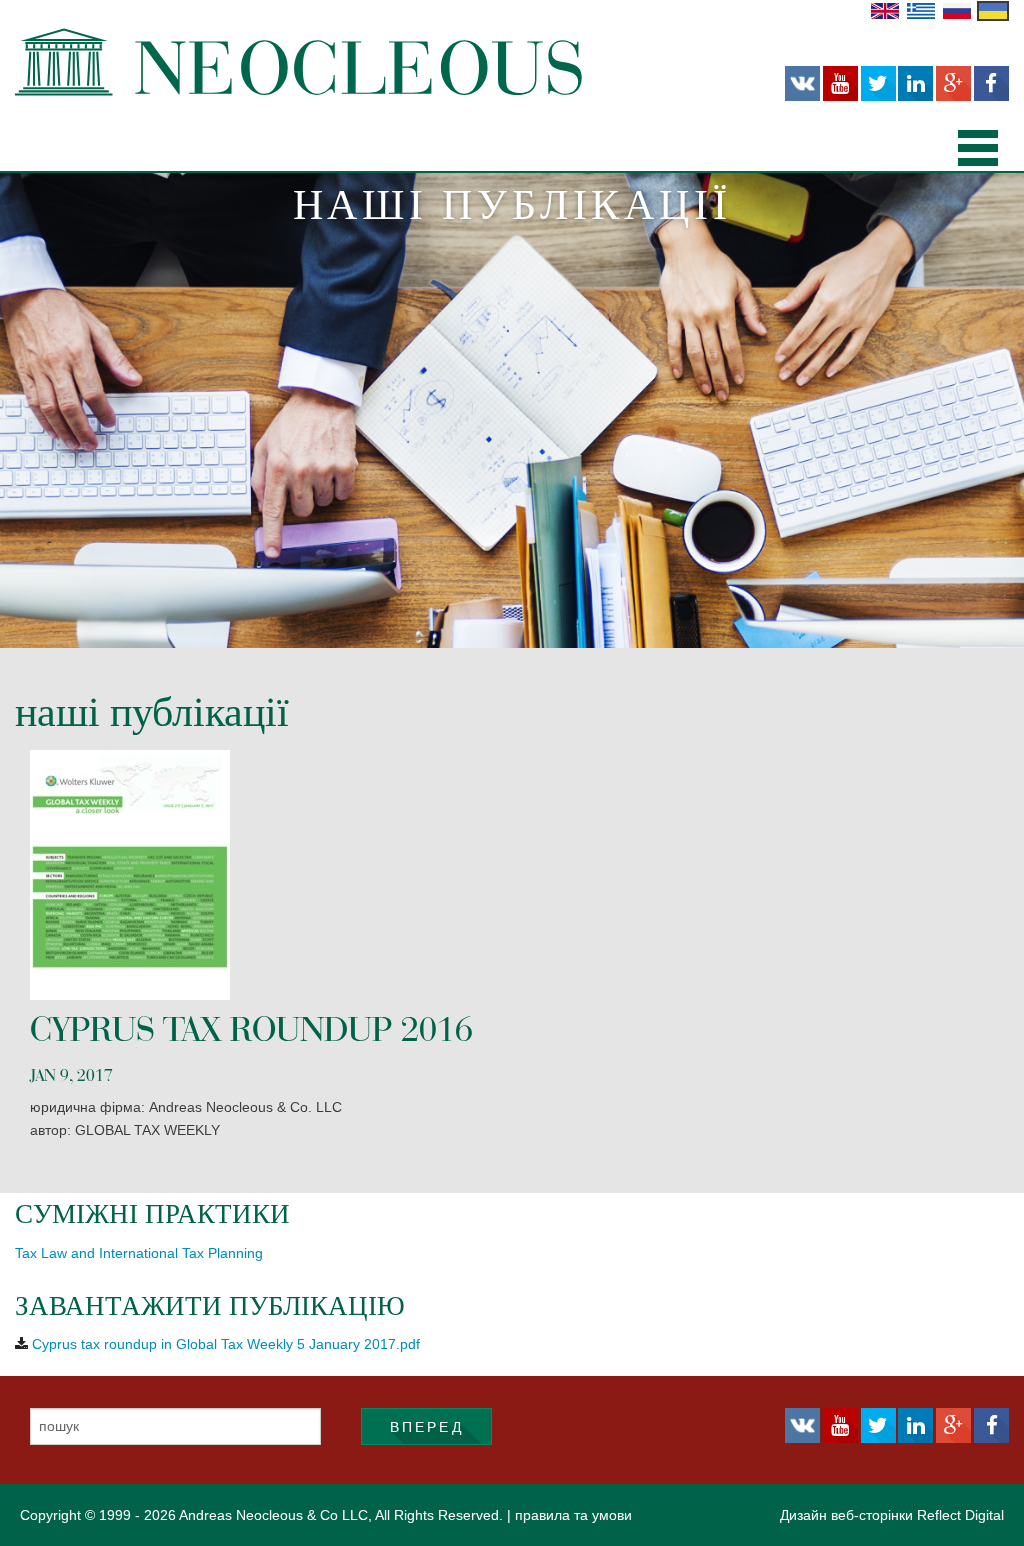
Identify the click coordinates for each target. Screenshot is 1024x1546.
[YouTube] (840, 84)
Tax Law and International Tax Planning (139, 1253)
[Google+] (953, 84)
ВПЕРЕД (427, 1427)
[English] (885, 10)
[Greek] (921, 10)
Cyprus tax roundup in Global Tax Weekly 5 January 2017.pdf (226, 1344)
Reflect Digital (960, 1515)
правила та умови (573, 1515)
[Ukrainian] (993, 10)
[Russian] (957, 10)
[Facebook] (991, 84)
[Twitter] (878, 84)
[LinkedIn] (915, 84)
